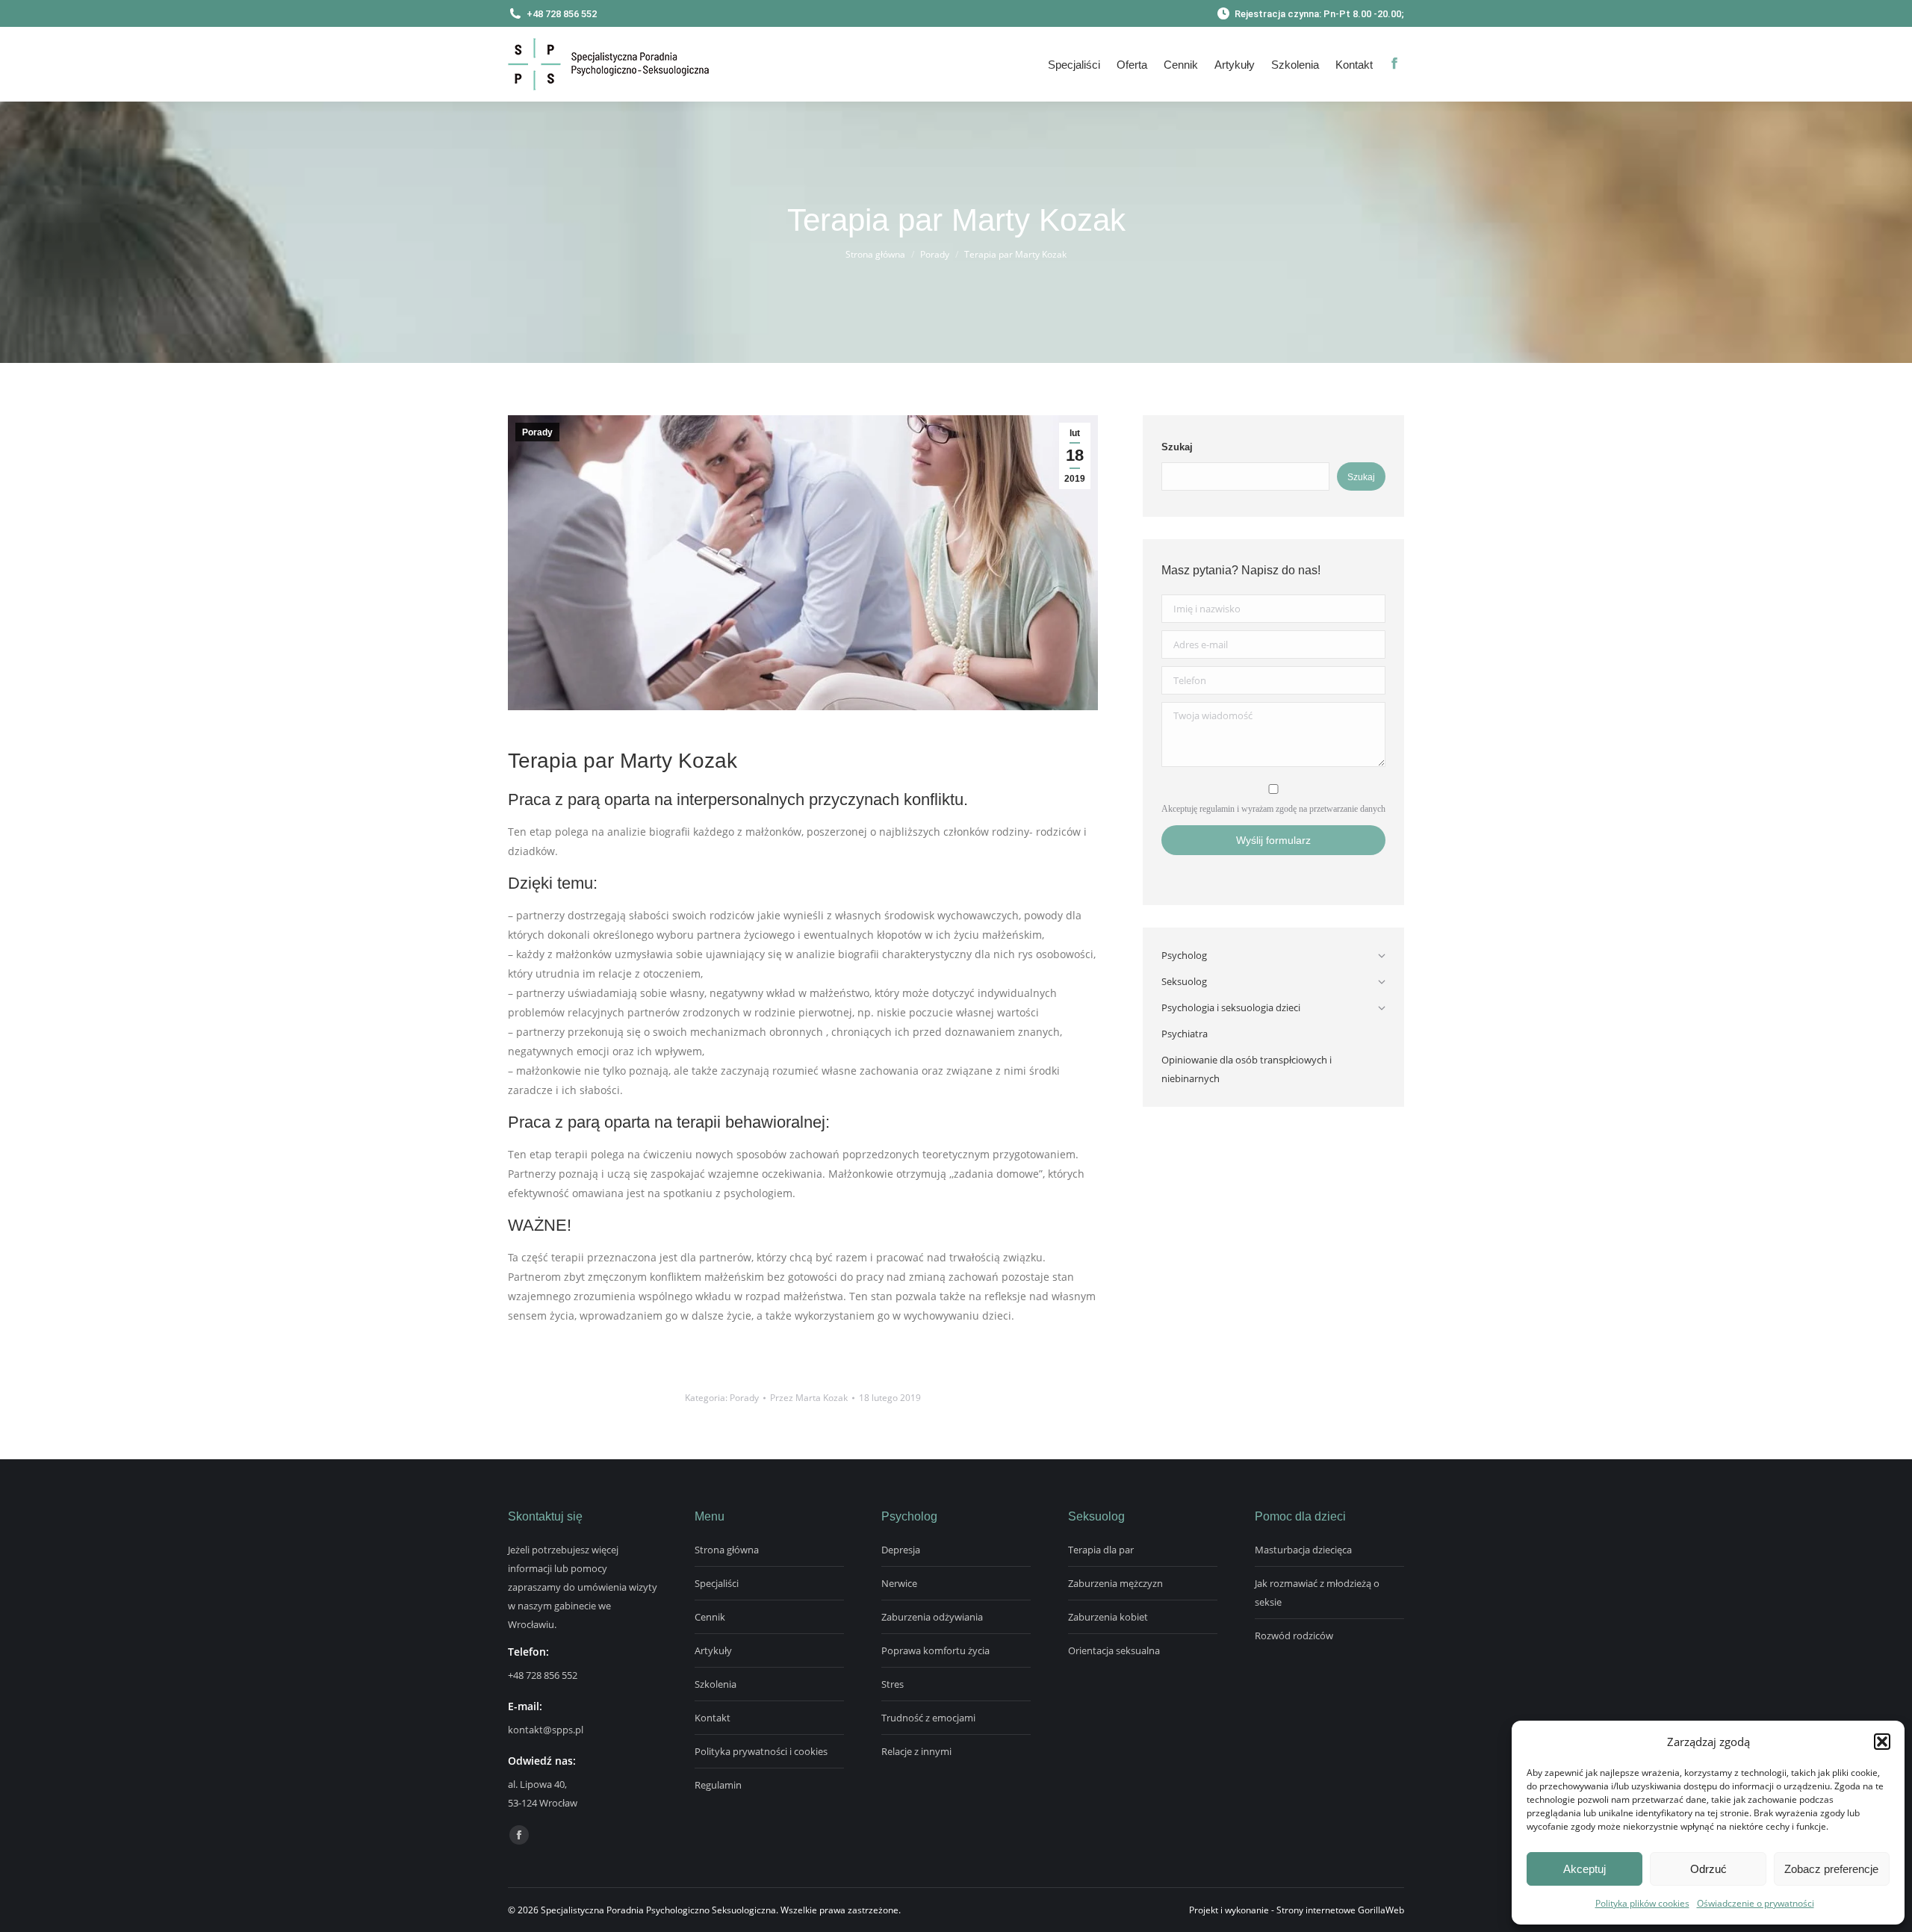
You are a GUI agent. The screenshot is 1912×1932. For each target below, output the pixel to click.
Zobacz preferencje (1831, 1869)
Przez (809, 1398)
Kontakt (713, 1718)
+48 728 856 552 (562, 14)
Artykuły (713, 1650)
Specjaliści (717, 1583)
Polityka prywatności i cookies (761, 1751)
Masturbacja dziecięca (1303, 1550)
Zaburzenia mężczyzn (1115, 1583)
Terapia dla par (1101, 1550)
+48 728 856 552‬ (543, 1675)
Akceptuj (1584, 1869)
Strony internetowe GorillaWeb (1340, 1910)
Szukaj (1177, 447)
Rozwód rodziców (1294, 1636)
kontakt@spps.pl (546, 1730)
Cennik (710, 1617)
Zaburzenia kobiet (1108, 1617)
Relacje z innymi (916, 1751)
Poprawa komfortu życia (935, 1650)
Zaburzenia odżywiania (932, 1617)
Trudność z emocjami (928, 1718)
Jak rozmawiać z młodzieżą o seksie (1317, 1593)
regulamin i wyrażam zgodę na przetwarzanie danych (1292, 809)
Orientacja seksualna (1114, 1650)
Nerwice (899, 1583)
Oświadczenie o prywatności (1756, 1903)
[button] (1882, 1742)
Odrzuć (1708, 1869)
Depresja (901, 1550)
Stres (893, 1684)
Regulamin (718, 1785)
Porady (537, 432)
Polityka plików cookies (1642, 1903)
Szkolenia (716, 1684)
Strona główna (727, 1550)
